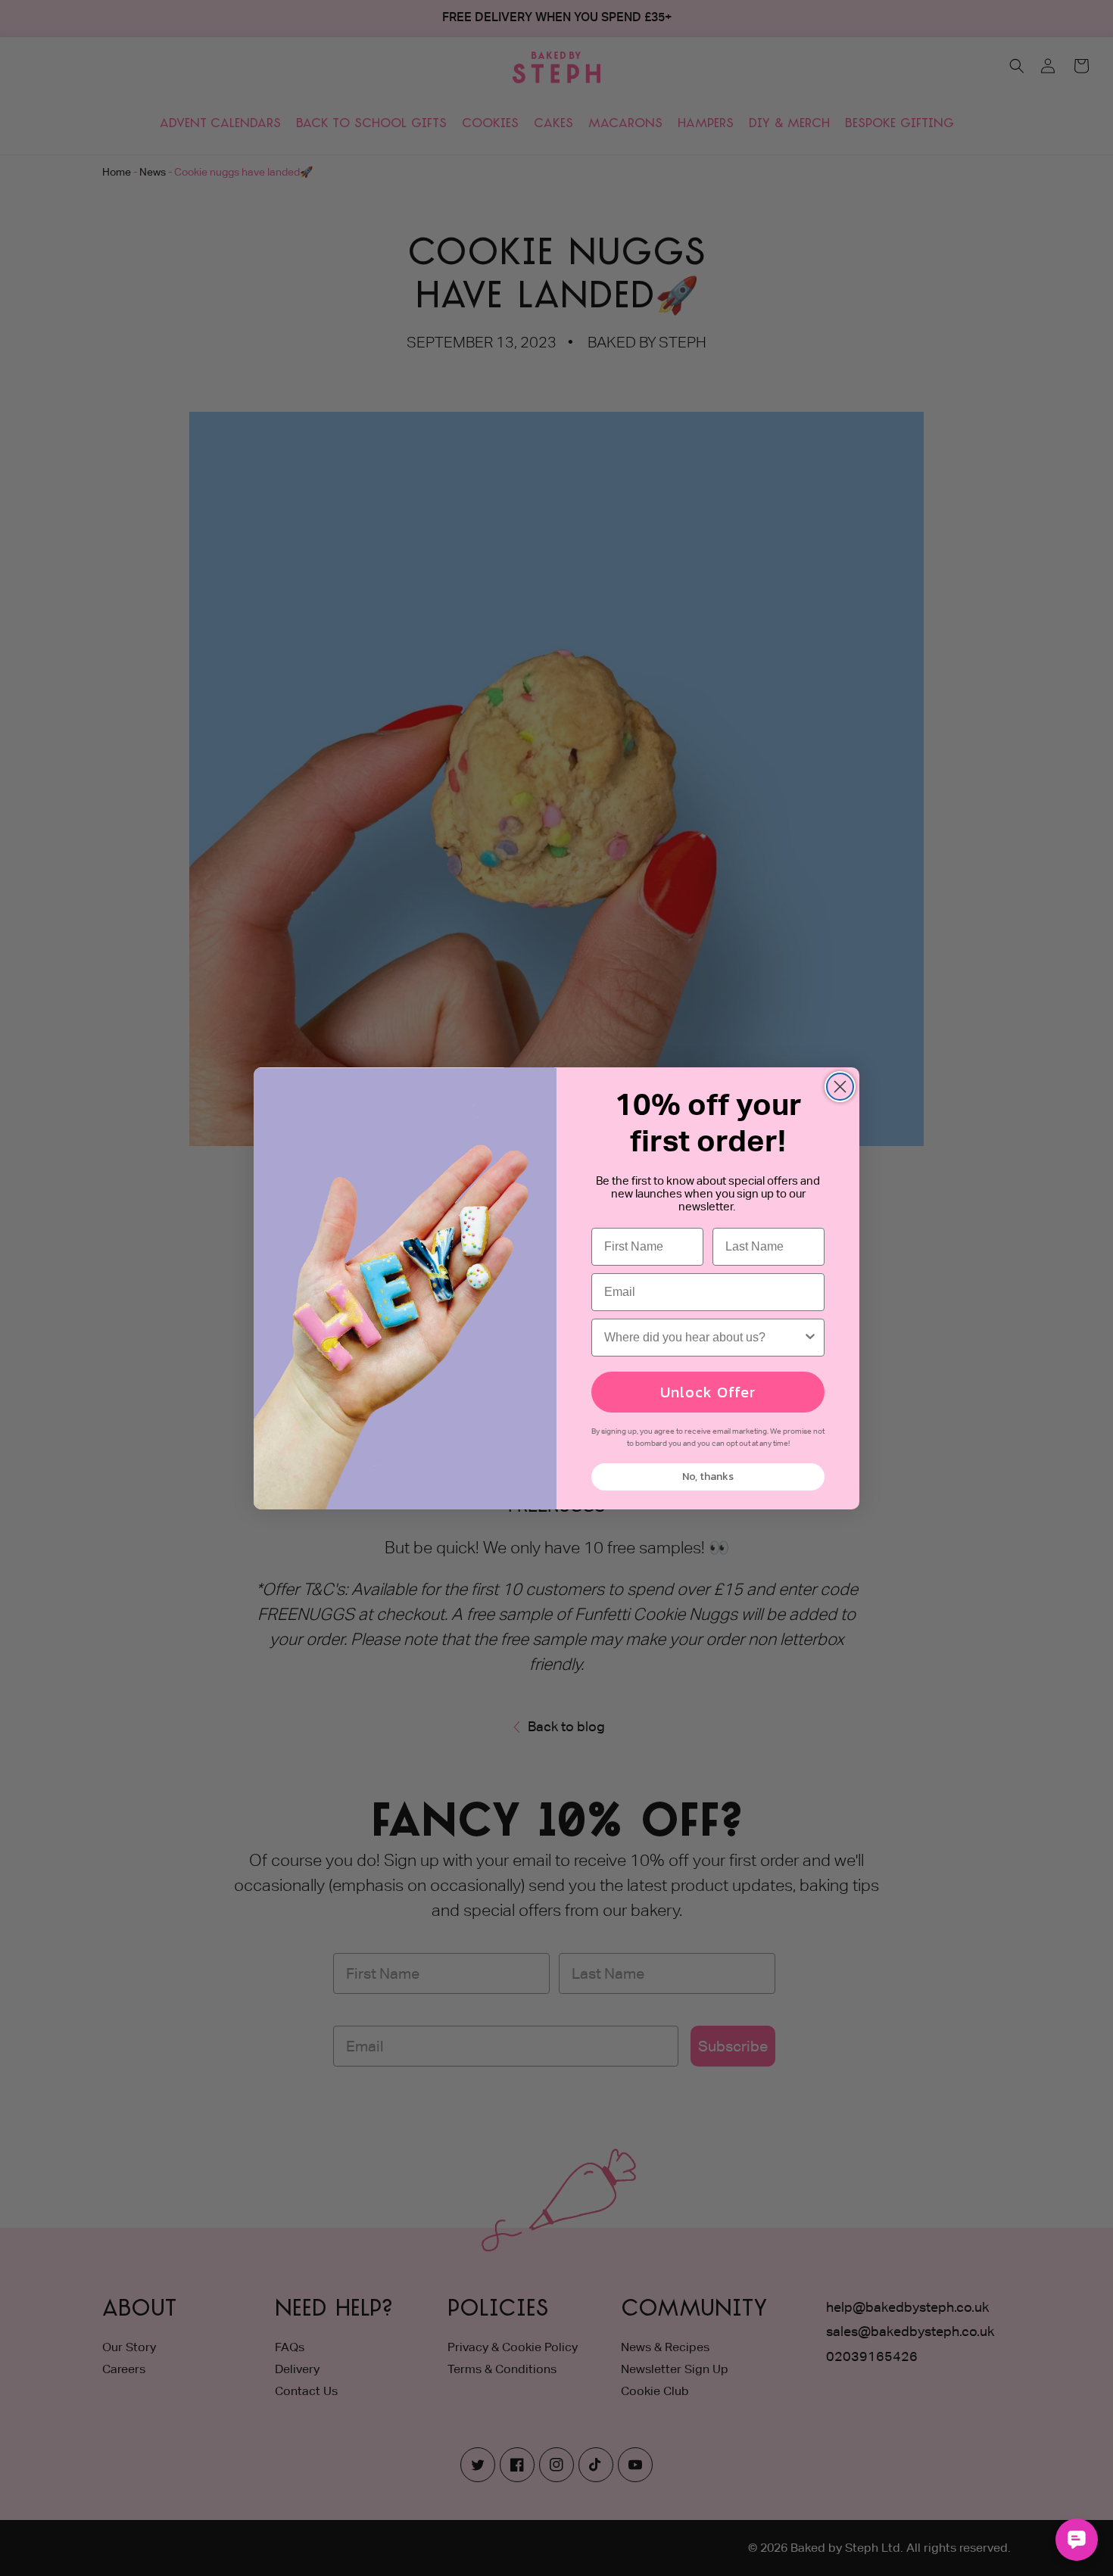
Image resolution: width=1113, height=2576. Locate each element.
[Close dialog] (840, 1087)
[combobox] (703, 1338)
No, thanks (708, 1476)
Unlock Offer (708, 1392)
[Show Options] (810, 1338)
